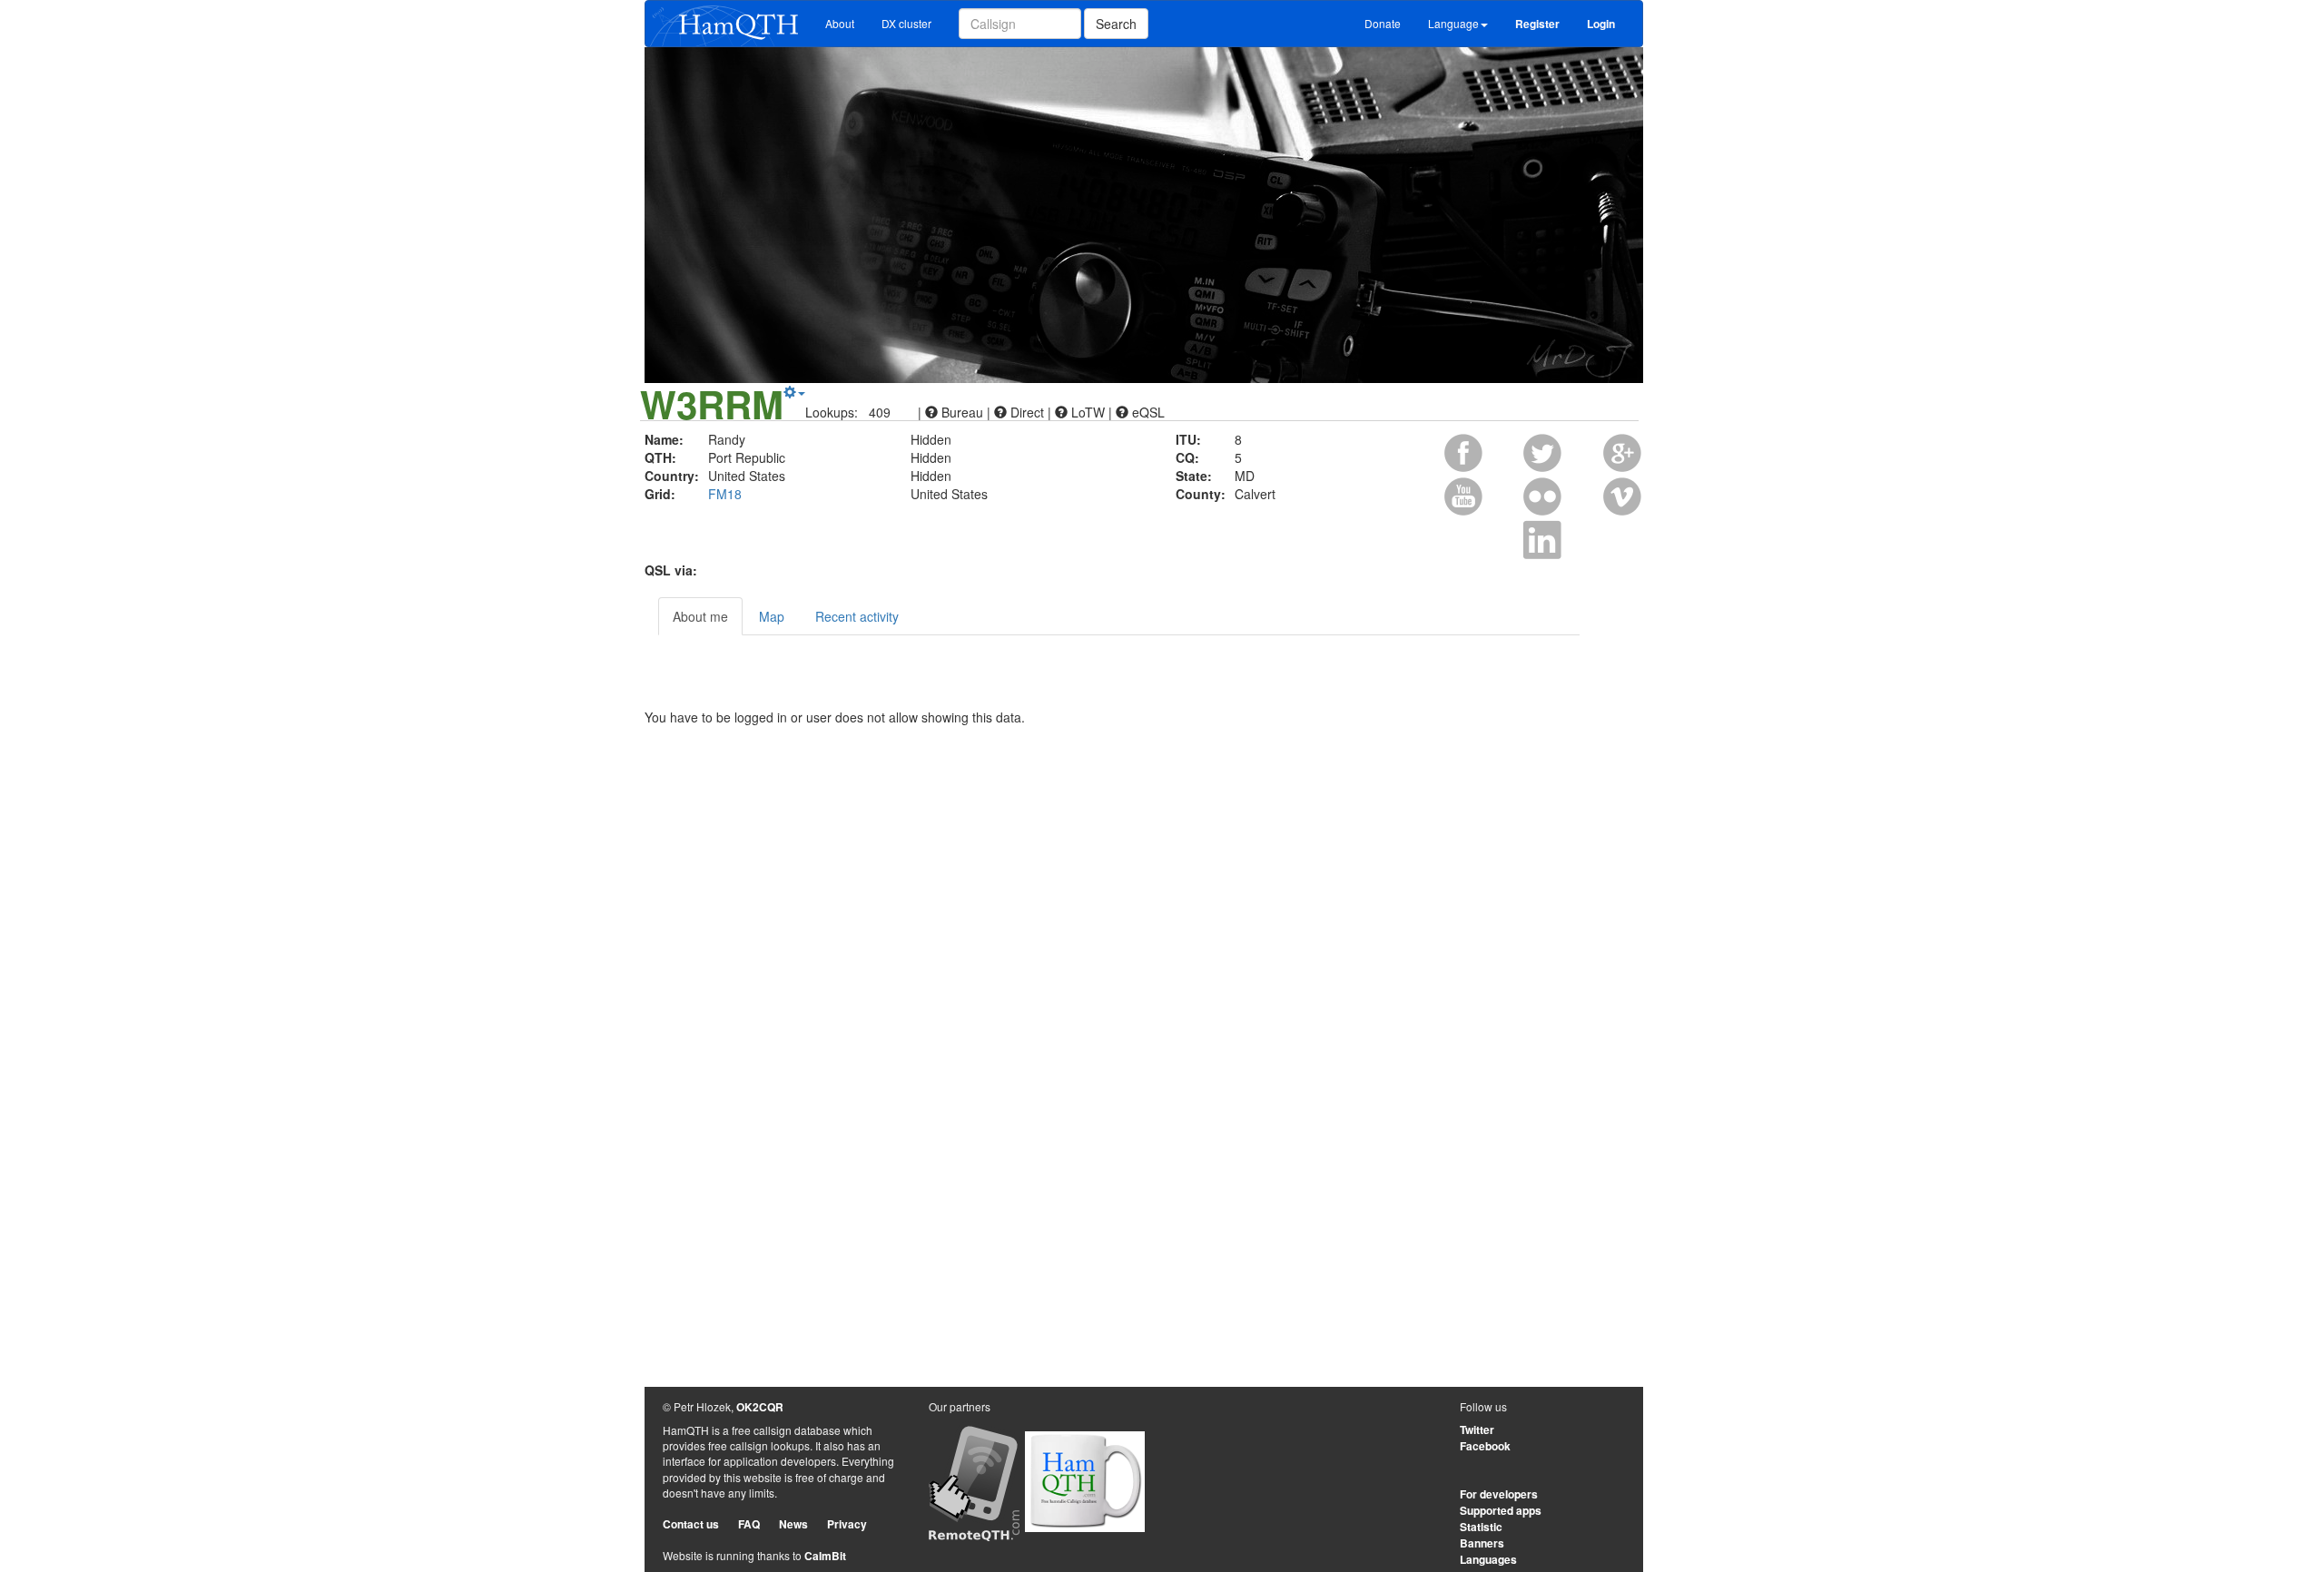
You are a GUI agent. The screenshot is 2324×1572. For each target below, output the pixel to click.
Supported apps (1501, 1510)
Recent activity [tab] (857, 616)
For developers (1499, 1494)
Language (1453, 23)
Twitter (1477, 1430)
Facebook (1485, 1446)
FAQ (749, 1524)
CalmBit (825, 1556)
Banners (1482, 1543)
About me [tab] (700, 616)
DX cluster (906, 23)
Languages (1488, 1559)
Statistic (1481, 1527)
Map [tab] (772, 616)
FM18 (725, 494)
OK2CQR (760, 1407)
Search (1116, 24)
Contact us (691, 1524)
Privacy (847, 1524)
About (840, 23)
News (793, 1524)
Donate (1383, 23)
